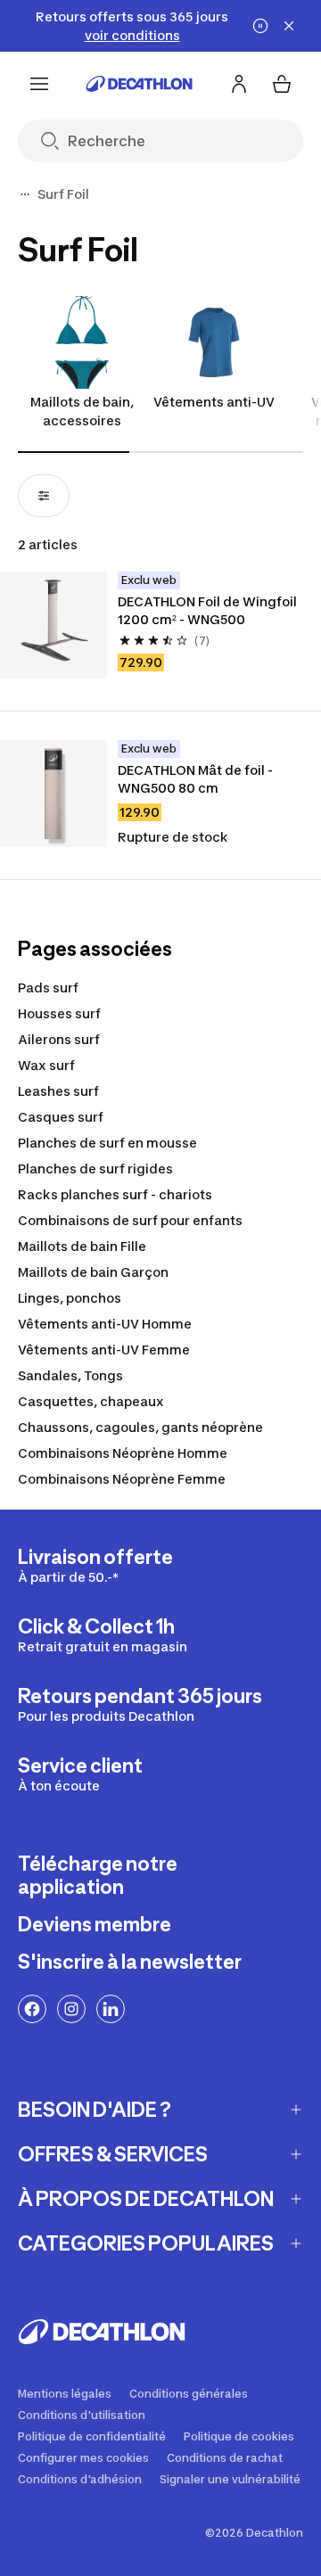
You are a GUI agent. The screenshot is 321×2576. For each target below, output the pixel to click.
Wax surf (46, 1065)
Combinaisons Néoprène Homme (123, 1453)
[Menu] (39, 84)
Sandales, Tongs (70, 1375)
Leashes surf (58, 1091)
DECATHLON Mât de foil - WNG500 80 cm (197, 779)
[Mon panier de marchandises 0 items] (282, 84)
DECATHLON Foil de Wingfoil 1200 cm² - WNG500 (209, 610)
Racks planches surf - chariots (115, 1194)
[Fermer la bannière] (289, 26)
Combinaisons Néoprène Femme (122, 1479)
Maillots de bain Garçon (93, 1272)
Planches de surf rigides (95, 1169)
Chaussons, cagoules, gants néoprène (140, 1427)
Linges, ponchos (70, 1298)
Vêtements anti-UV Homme (105, 1324)
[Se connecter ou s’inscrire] (239, 84)
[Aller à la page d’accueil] (139, 84)
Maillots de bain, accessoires (82, 411)
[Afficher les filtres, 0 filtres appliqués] (44, 496)
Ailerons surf (59, 1039)
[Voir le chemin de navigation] (25, 194)
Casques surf (61, 1117)
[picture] (53, 625)
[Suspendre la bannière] (260, 26)
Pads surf (48, 988)
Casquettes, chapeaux (91, 1401)
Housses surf (59, 1013)
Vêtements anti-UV (214, 402)
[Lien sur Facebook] (32, 2009)
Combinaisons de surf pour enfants (130, 1220)
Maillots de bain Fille (82, 1246)
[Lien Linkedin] (111, 2009)
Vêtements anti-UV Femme (104, 1350)
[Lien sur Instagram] (71, 2009)
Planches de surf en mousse (107, 1143)
